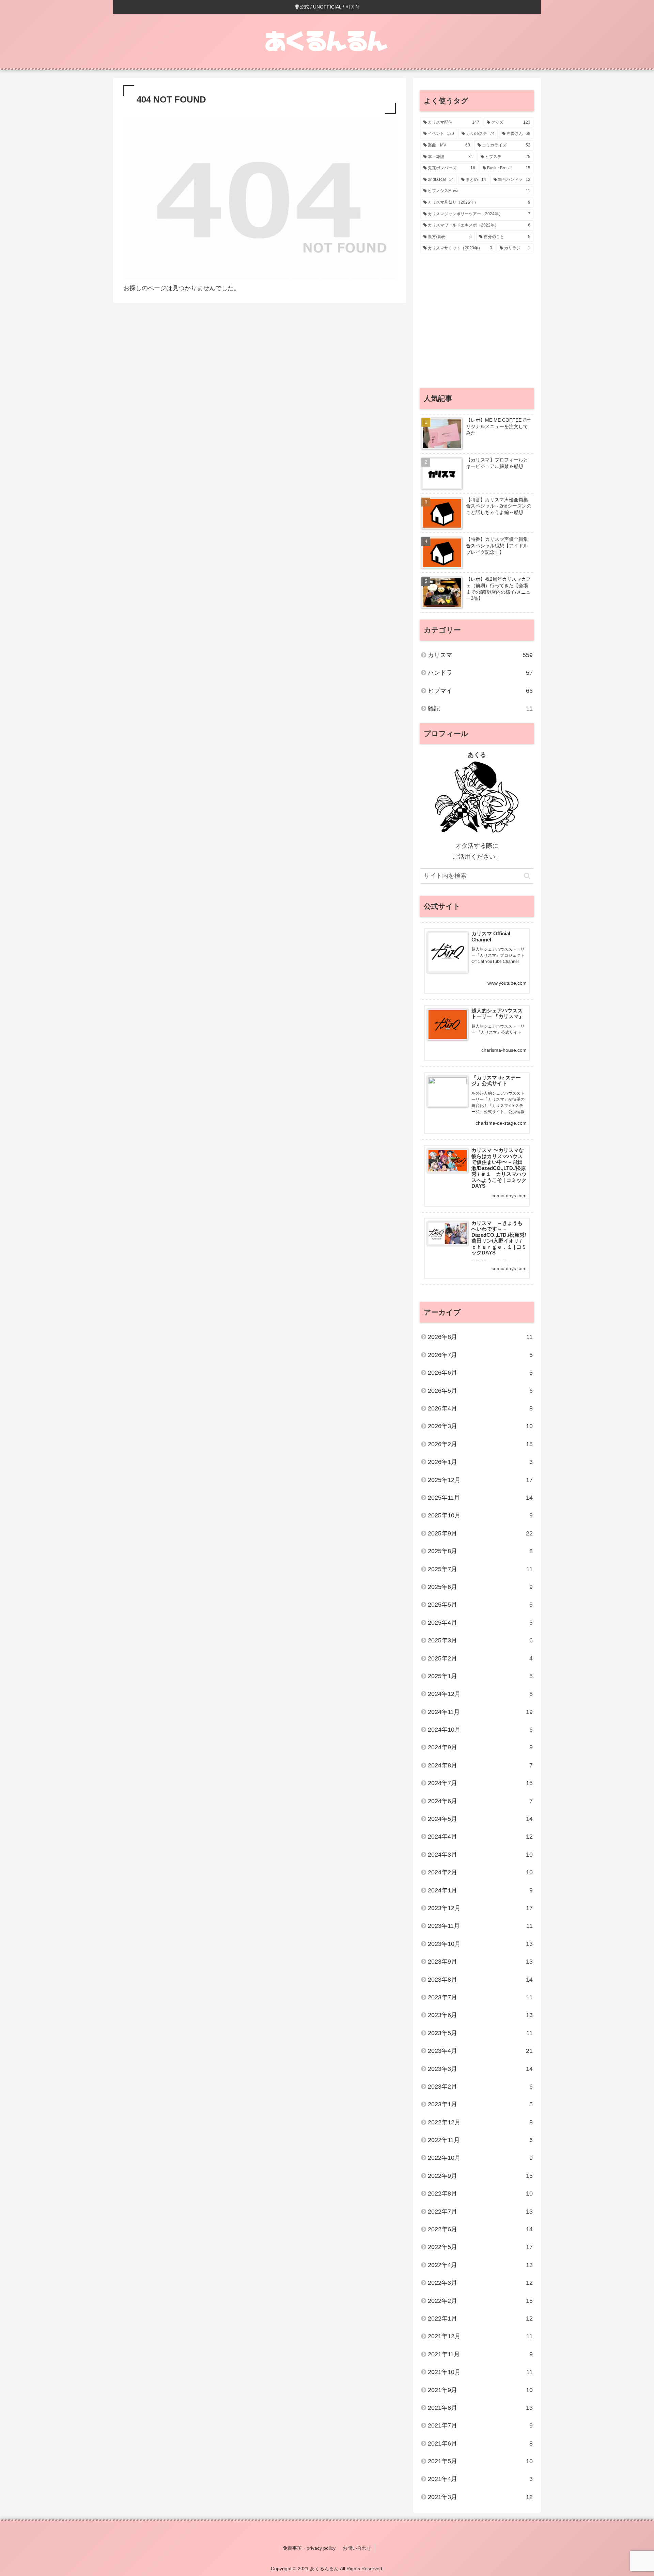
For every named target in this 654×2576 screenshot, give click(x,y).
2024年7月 (480, 1783)
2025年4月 (480, 1623)
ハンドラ (480, 673)
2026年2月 (480, 1444)
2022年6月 (480, 2229)
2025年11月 (480, 1498)
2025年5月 (480, 1605)
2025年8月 (480, 1551)
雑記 (480, 708)
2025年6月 (480, 1587)
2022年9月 (480, 2176)
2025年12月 (480, 1480)
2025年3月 (480, 1640)
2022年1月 (480, 2319)
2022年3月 (480, 2283)
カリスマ (480, 655)
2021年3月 (480, 2497)
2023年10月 (480, 1944)
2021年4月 (480, 2479)
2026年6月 (480, 1373)
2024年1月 (480, 1890)
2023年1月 (480, 2104)
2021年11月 (480, 2354)
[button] (527, 876)
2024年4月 (480, 1837)
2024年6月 (480, 1801)
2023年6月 (480, 2015)
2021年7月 (480, 2425)
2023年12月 (480, 1908)
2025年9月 (480, 1533)
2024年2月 (480, 1872)
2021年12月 (480, 2336)
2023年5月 (480, 2033)
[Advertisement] (477, 324)
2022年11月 (480, 2140)
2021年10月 (480, 2372)
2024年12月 (480, 1694)
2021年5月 (480, 2461)
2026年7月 (480, 1355)
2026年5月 (480, 1391)
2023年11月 (480, 1926)
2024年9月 (480, 1747)
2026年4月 (480, 1408)
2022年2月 (480, 2301)
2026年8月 (480, 1337)
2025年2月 (480, 1658)
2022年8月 (480, 2193)
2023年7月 (480, 1997)
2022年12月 (480, 2122)
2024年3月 (480, 1855)
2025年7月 (480, 1569)
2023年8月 (480, 1980)
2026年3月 (480, 1426)
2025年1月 (480, 1676)
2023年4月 (480, 2051)
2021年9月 (480, 2390)
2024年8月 (480, 1765)
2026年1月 (480, 1462)
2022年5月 (480, 2247)
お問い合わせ (357, 2548)
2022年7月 (480, 2212)
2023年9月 (480, 1962)
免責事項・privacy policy (309, 2548)
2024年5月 (480, 1819)
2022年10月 (480, 2158)
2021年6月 (480, 2444)
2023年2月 (480, 2087)
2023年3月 (480, 2069)
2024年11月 (480, 1712)
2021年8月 (480, 2408)
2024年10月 (480, 1730)
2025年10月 (480, 1515)
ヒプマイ (480, 691)
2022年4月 (480, 2265)
